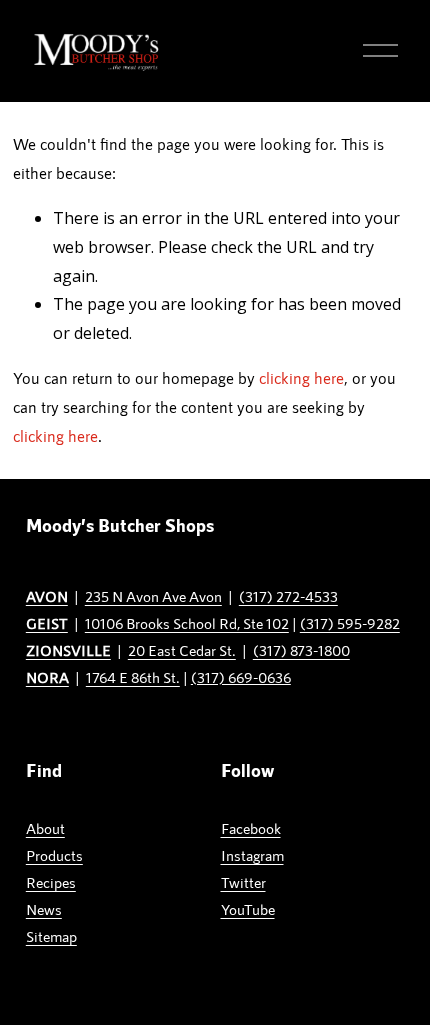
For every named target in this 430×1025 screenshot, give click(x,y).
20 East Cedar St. (182, 650)
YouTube (248, 909)
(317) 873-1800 (301, 650)
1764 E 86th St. (133, 677)
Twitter (243, 882)
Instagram (252, 855)
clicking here (301, 377)
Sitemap (51, 936)
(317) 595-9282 (350, 623)
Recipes (51, 882)
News (44, 909)
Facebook (251, 828)
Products (54, 855)
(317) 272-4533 (288, 596)
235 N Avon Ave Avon (153, 596)
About (45, 828)
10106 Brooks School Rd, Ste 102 (187, 623)
